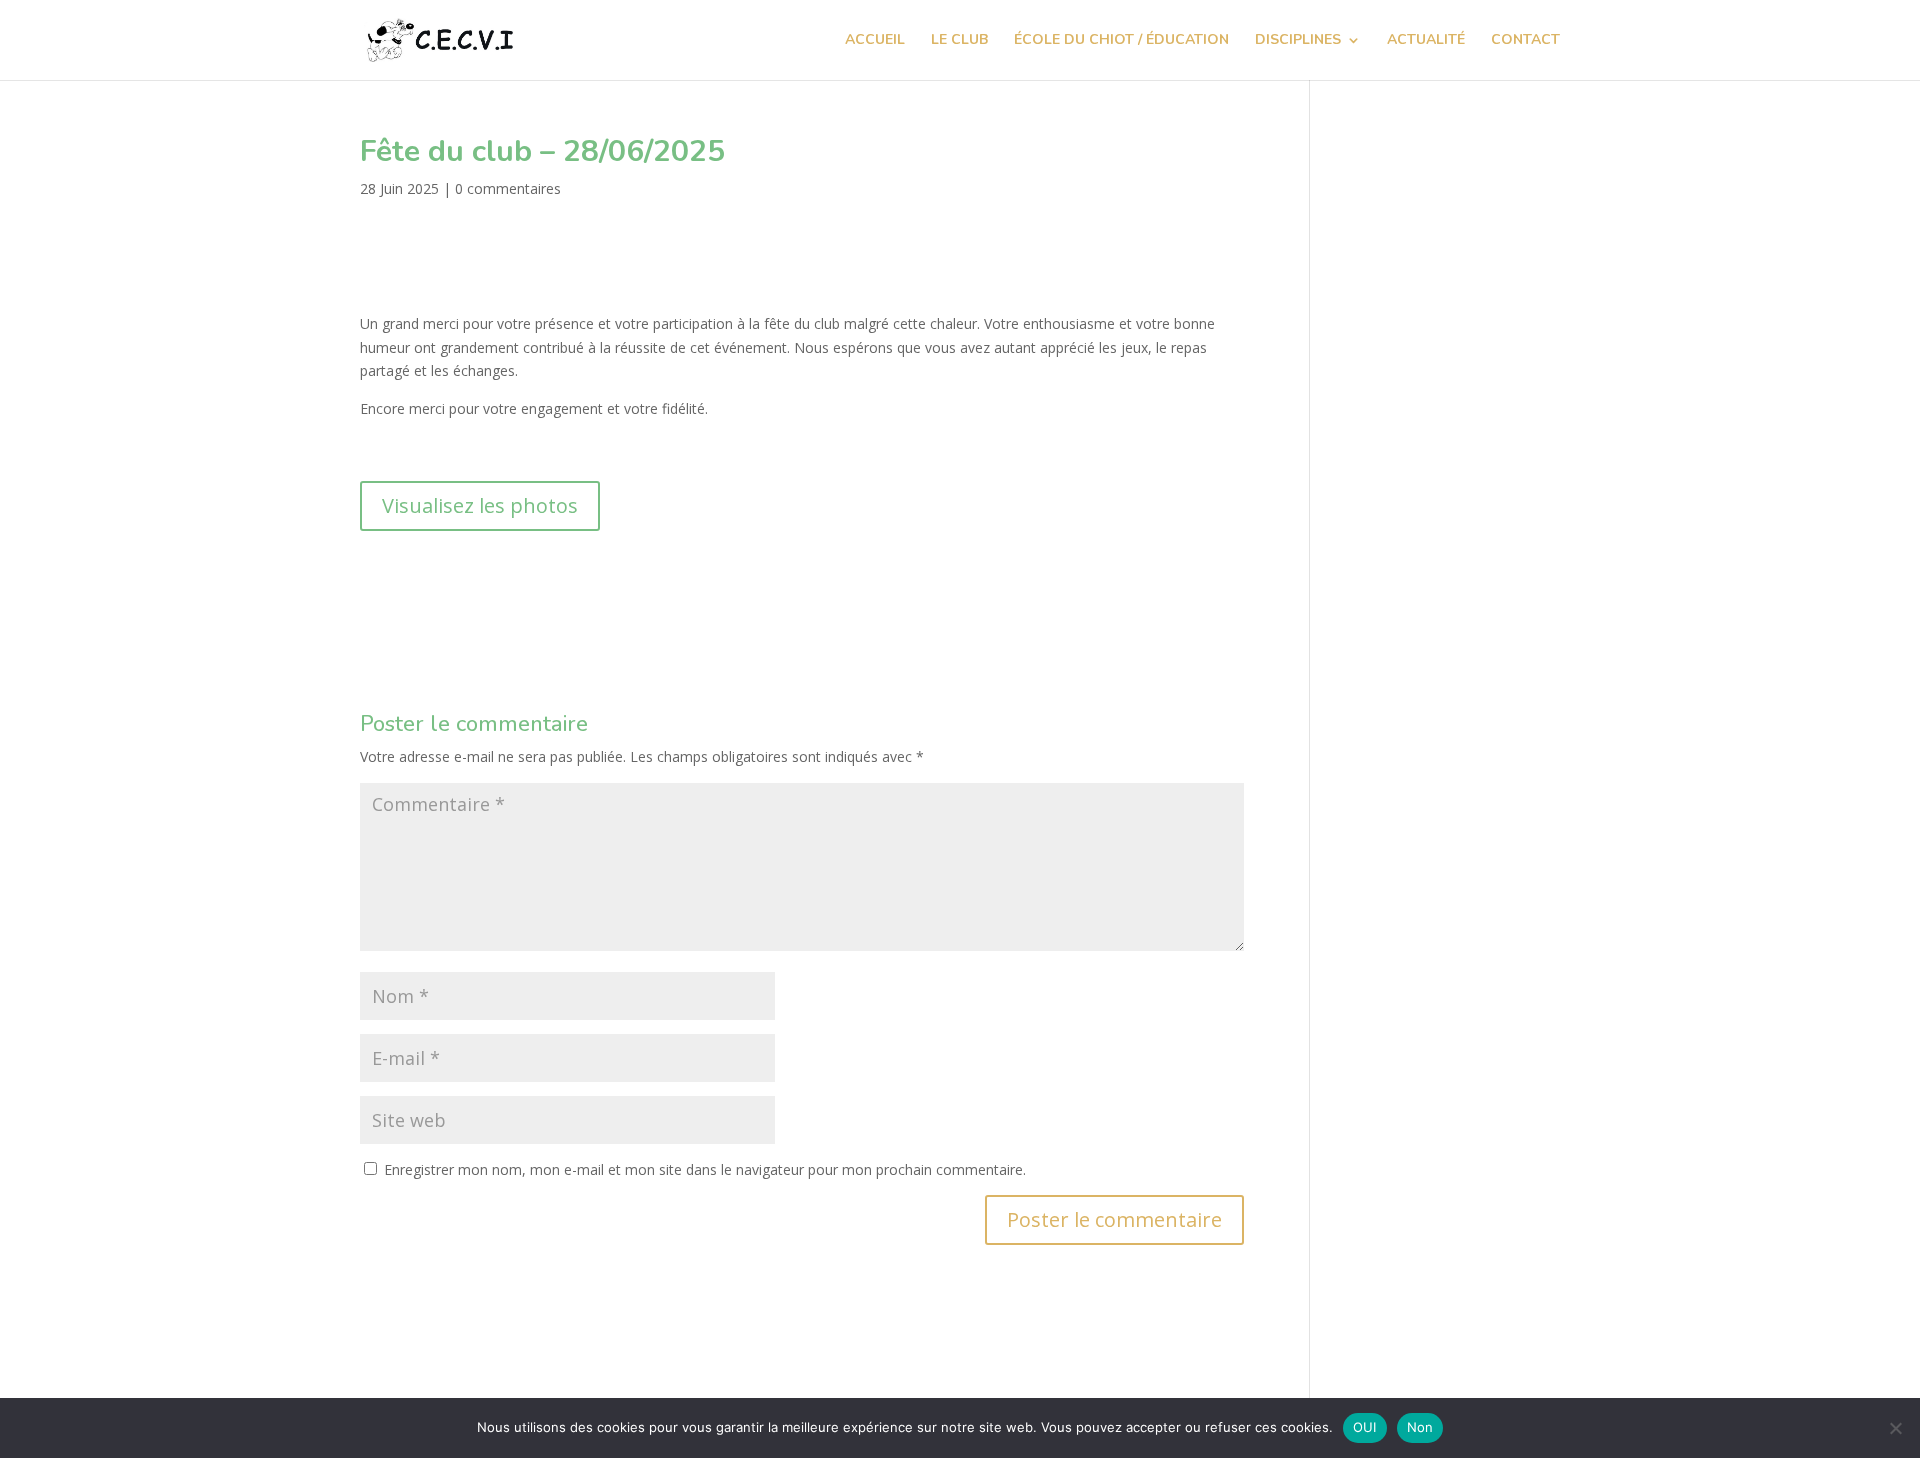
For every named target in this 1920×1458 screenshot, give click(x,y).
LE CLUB (959, 41)
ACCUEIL (875, 41)
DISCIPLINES (1298, 41)
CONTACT (1525, 41)
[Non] (1895, 1428)
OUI (1365, 1427)
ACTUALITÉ (1426, 41)
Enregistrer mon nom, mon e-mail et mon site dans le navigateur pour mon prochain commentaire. (705, 1169)
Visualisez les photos (480, 505)
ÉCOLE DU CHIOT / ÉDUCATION (1121, 41)
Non (1420, 1427)
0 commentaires (508, 188)
